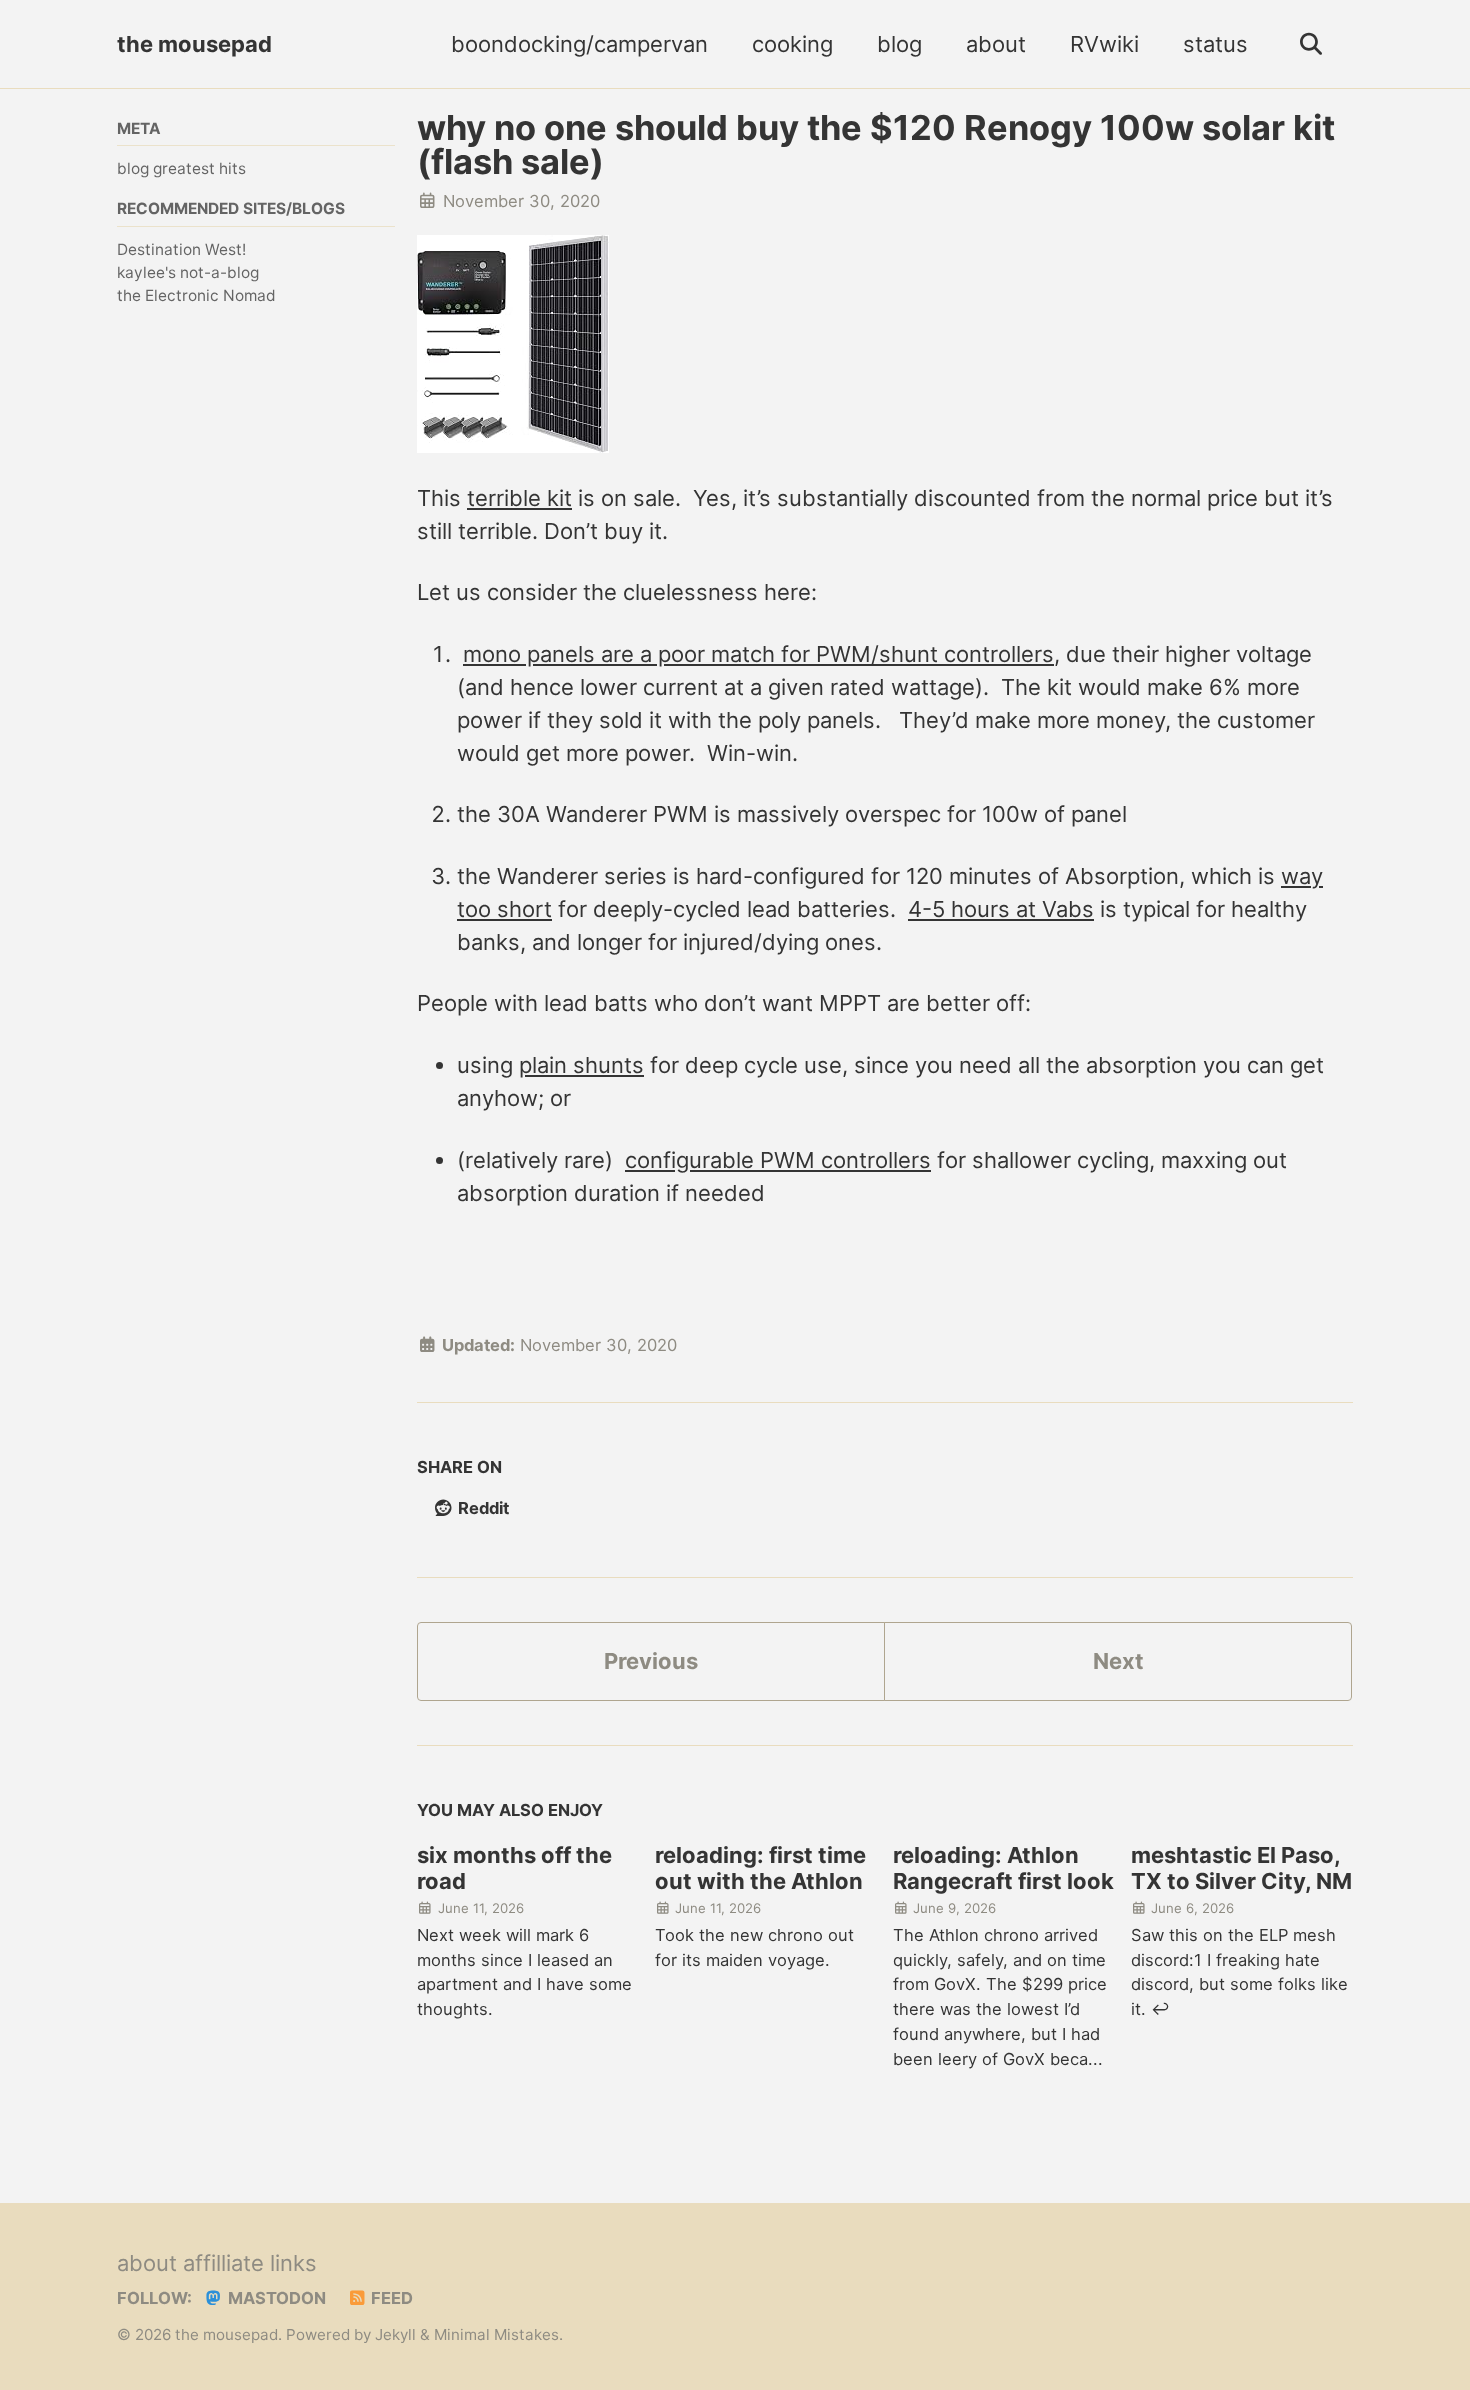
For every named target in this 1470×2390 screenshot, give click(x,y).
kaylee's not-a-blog (188, 272)
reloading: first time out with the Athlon (760, 1868)
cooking (792, 44)
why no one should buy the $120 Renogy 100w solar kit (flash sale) (876, 144)
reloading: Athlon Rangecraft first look (1003, 1868)
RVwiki (1104, 44)
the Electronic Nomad (196, 295)
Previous (651, 1661)
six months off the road (514, 1868)
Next (1118, 1661)
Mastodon (275, 2298)
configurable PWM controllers (778, 1160)
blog (899, 44)
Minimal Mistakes (496, 2334)
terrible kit (519, 498)
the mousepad (194, 44)
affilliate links (250, 2263)
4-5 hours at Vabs (1001, 909)
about (996, 44)
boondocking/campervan (579, 44)
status (1215, 44)
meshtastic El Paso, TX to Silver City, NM (1241, 1868)
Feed (390, 2298)
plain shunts (581, 1065)
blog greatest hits (181, 168)
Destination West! (181, 249)
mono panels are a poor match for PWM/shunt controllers (758, 654)
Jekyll (395, 2334)
